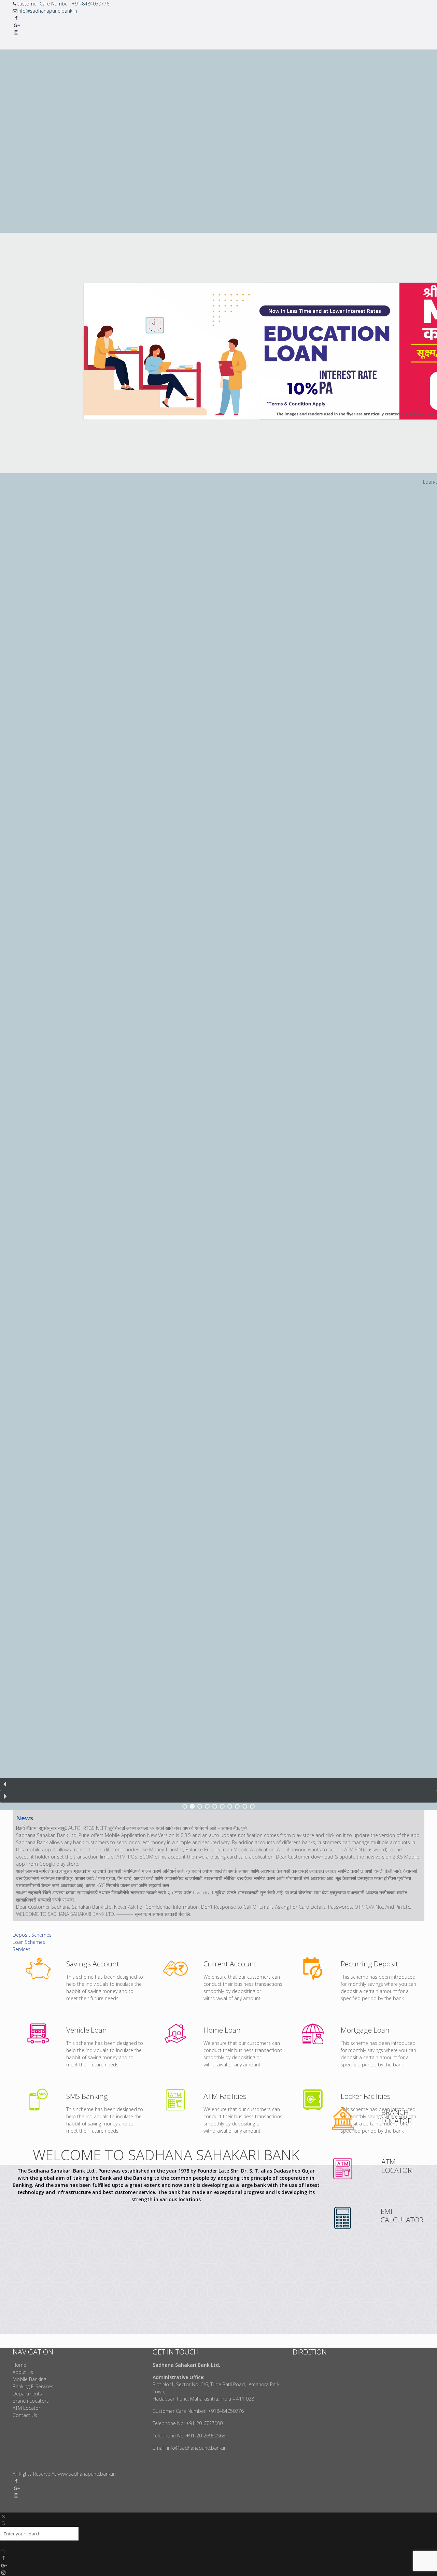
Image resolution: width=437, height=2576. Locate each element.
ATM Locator (26, 2408)
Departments (27, 2394)
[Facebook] (16, 18)
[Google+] (16, 25)
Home (19, 2365)
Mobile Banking (29, 2379)
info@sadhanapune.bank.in (47, 11)
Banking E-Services (33, 2386)
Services (22, 1949)
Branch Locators (31, 2401)
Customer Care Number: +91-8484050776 (63, 4)
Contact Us (25, 2415)
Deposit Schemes (32, 1935)
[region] (218, 930)
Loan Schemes (29, 1942)
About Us (23, 2372)
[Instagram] (16, 32)
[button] (218, 1784)
